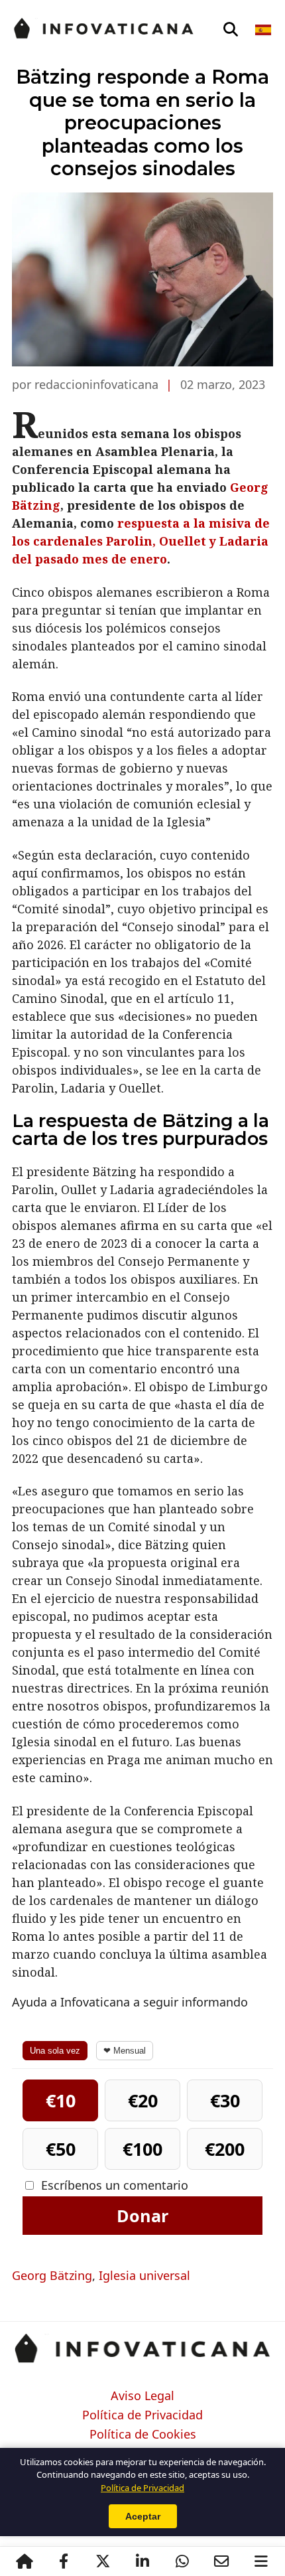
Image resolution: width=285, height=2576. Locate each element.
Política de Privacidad (142, 2415)
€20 (143, 2100)
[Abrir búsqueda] (231, 30)
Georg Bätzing (52, 2275)
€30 (225, 2100)
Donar (142, 2216)
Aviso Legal (142, 2396)
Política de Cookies (143, 2435)
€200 (225, 2149)
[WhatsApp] (182, 2561)
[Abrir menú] (261, 2561)
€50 (61, 2149)
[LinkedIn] (142, 2561)
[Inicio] (25, 2561)
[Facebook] (64, 2561)
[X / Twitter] (103, 2561)
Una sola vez (55, 2051)
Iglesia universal (144, 2275)
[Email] (221, 2561)
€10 (61, 2100)
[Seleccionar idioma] (264, 30)
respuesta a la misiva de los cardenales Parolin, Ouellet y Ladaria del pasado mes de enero (141, 541)
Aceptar (143, 2516)
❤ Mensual (125, 2051)
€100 (142, 2149)
